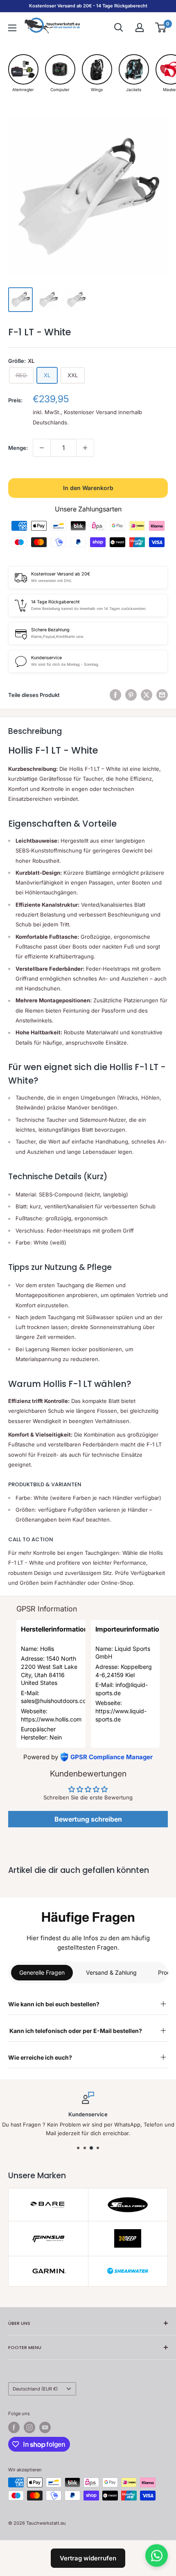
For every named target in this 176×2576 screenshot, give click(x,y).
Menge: (18, 448)
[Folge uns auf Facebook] (14, 2427)
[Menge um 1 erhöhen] (85, 448)
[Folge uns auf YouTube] (45, 2427)
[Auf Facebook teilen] (115, 695)
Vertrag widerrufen (88, 2558)
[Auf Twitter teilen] (147, 695)
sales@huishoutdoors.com (56, 1701)
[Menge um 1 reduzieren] (42, 448)
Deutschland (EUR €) (35, 2389)
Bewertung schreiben (88, 1819)
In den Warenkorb (88, 488)
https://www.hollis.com (51, 1719)
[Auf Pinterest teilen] (131, 695)
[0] (161, 28)
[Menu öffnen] (12, 28)
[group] (23, 73)
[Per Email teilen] (162, 695)
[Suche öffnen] (119, 28)
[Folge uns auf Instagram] (29, 2427)
